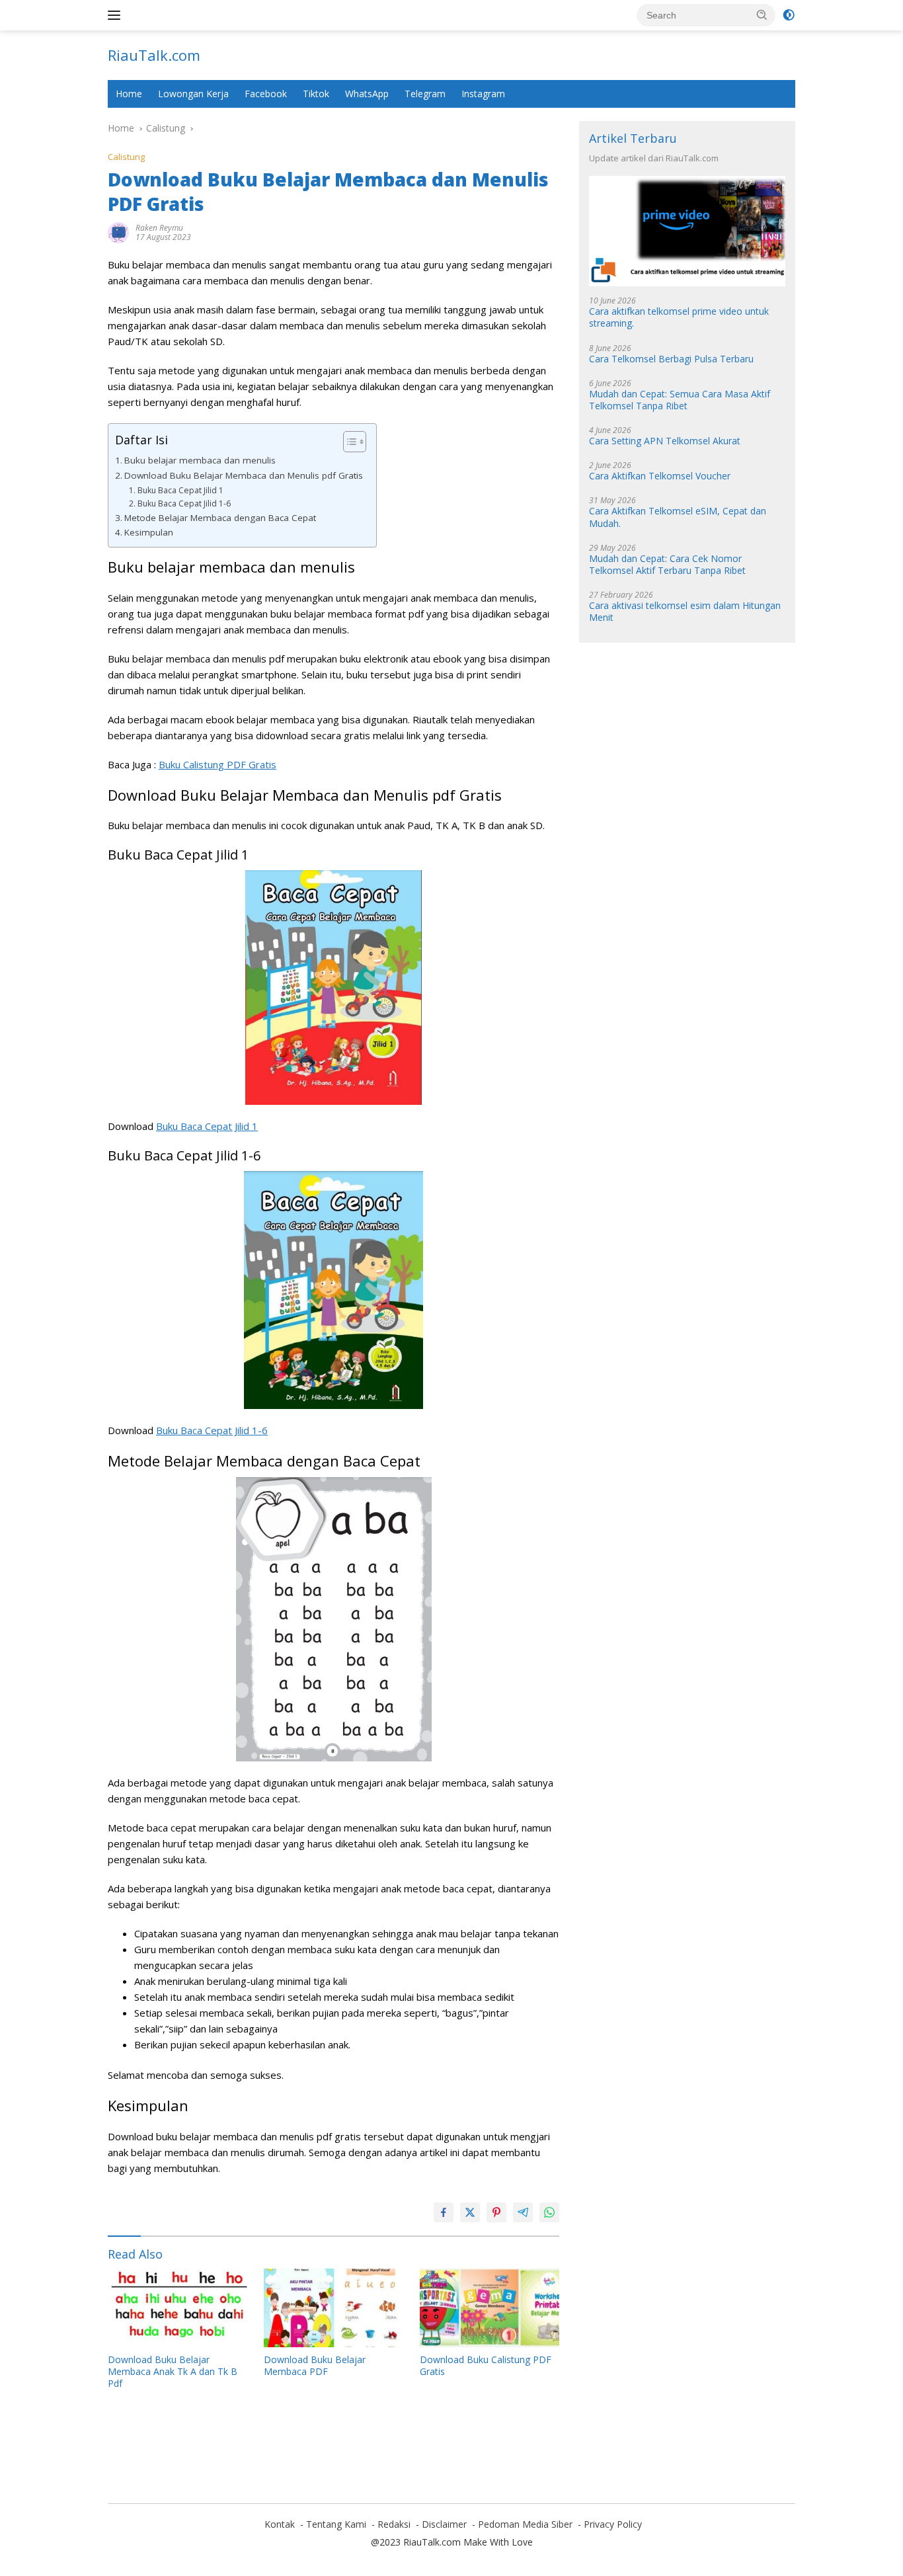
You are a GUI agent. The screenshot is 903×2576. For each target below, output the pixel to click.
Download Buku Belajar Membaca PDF (315, 2366)
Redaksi (394, 2524)
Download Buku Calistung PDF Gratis (486, 2366)
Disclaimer (444, 2524)
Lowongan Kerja (193, 94)
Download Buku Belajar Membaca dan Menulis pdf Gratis (244, 475)
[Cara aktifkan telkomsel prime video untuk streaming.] (687, 232)
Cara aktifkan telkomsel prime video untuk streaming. (679, 318)
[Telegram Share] (523, 2212)
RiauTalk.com (154, 55)
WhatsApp (367, 94)
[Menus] (117, 15)
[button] (762, 15)
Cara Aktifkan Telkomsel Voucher (660, 477)
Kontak (280, 2524)
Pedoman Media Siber (525, 2524)
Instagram (483, 94)
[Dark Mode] (789, 15)
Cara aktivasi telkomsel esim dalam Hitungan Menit (685, 612)
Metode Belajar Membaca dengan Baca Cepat (220, 518)
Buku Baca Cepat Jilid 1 (180, 490)
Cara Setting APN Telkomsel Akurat (665, 441)
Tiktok (316, 94)
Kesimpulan (149, 532)
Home (129, 94)
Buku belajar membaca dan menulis (200, 460)
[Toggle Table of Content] (348, 442)
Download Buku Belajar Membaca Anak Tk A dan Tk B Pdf (173, 2372)
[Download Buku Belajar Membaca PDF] (334, 2308)
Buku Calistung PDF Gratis (217, 764)
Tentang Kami (336, 2524)
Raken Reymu (159, 228)
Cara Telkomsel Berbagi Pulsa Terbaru (671, 359)
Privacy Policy (613, 2524)
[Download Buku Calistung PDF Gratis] (490, 2308)
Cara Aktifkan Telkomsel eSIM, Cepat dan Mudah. (678, 518)
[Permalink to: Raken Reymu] (118, 232)
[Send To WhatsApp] (549, 2212)
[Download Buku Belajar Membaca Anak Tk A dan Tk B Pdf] (178, 2308)
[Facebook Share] (444, 2212)
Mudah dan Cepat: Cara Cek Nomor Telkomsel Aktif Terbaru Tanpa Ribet (667, 565)
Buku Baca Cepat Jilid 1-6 (184, 503)
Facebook (266, 94)
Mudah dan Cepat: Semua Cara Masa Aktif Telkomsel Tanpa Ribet (680, 400)
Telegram (425, 94)
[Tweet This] (470, 2212)
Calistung (126, 157)
